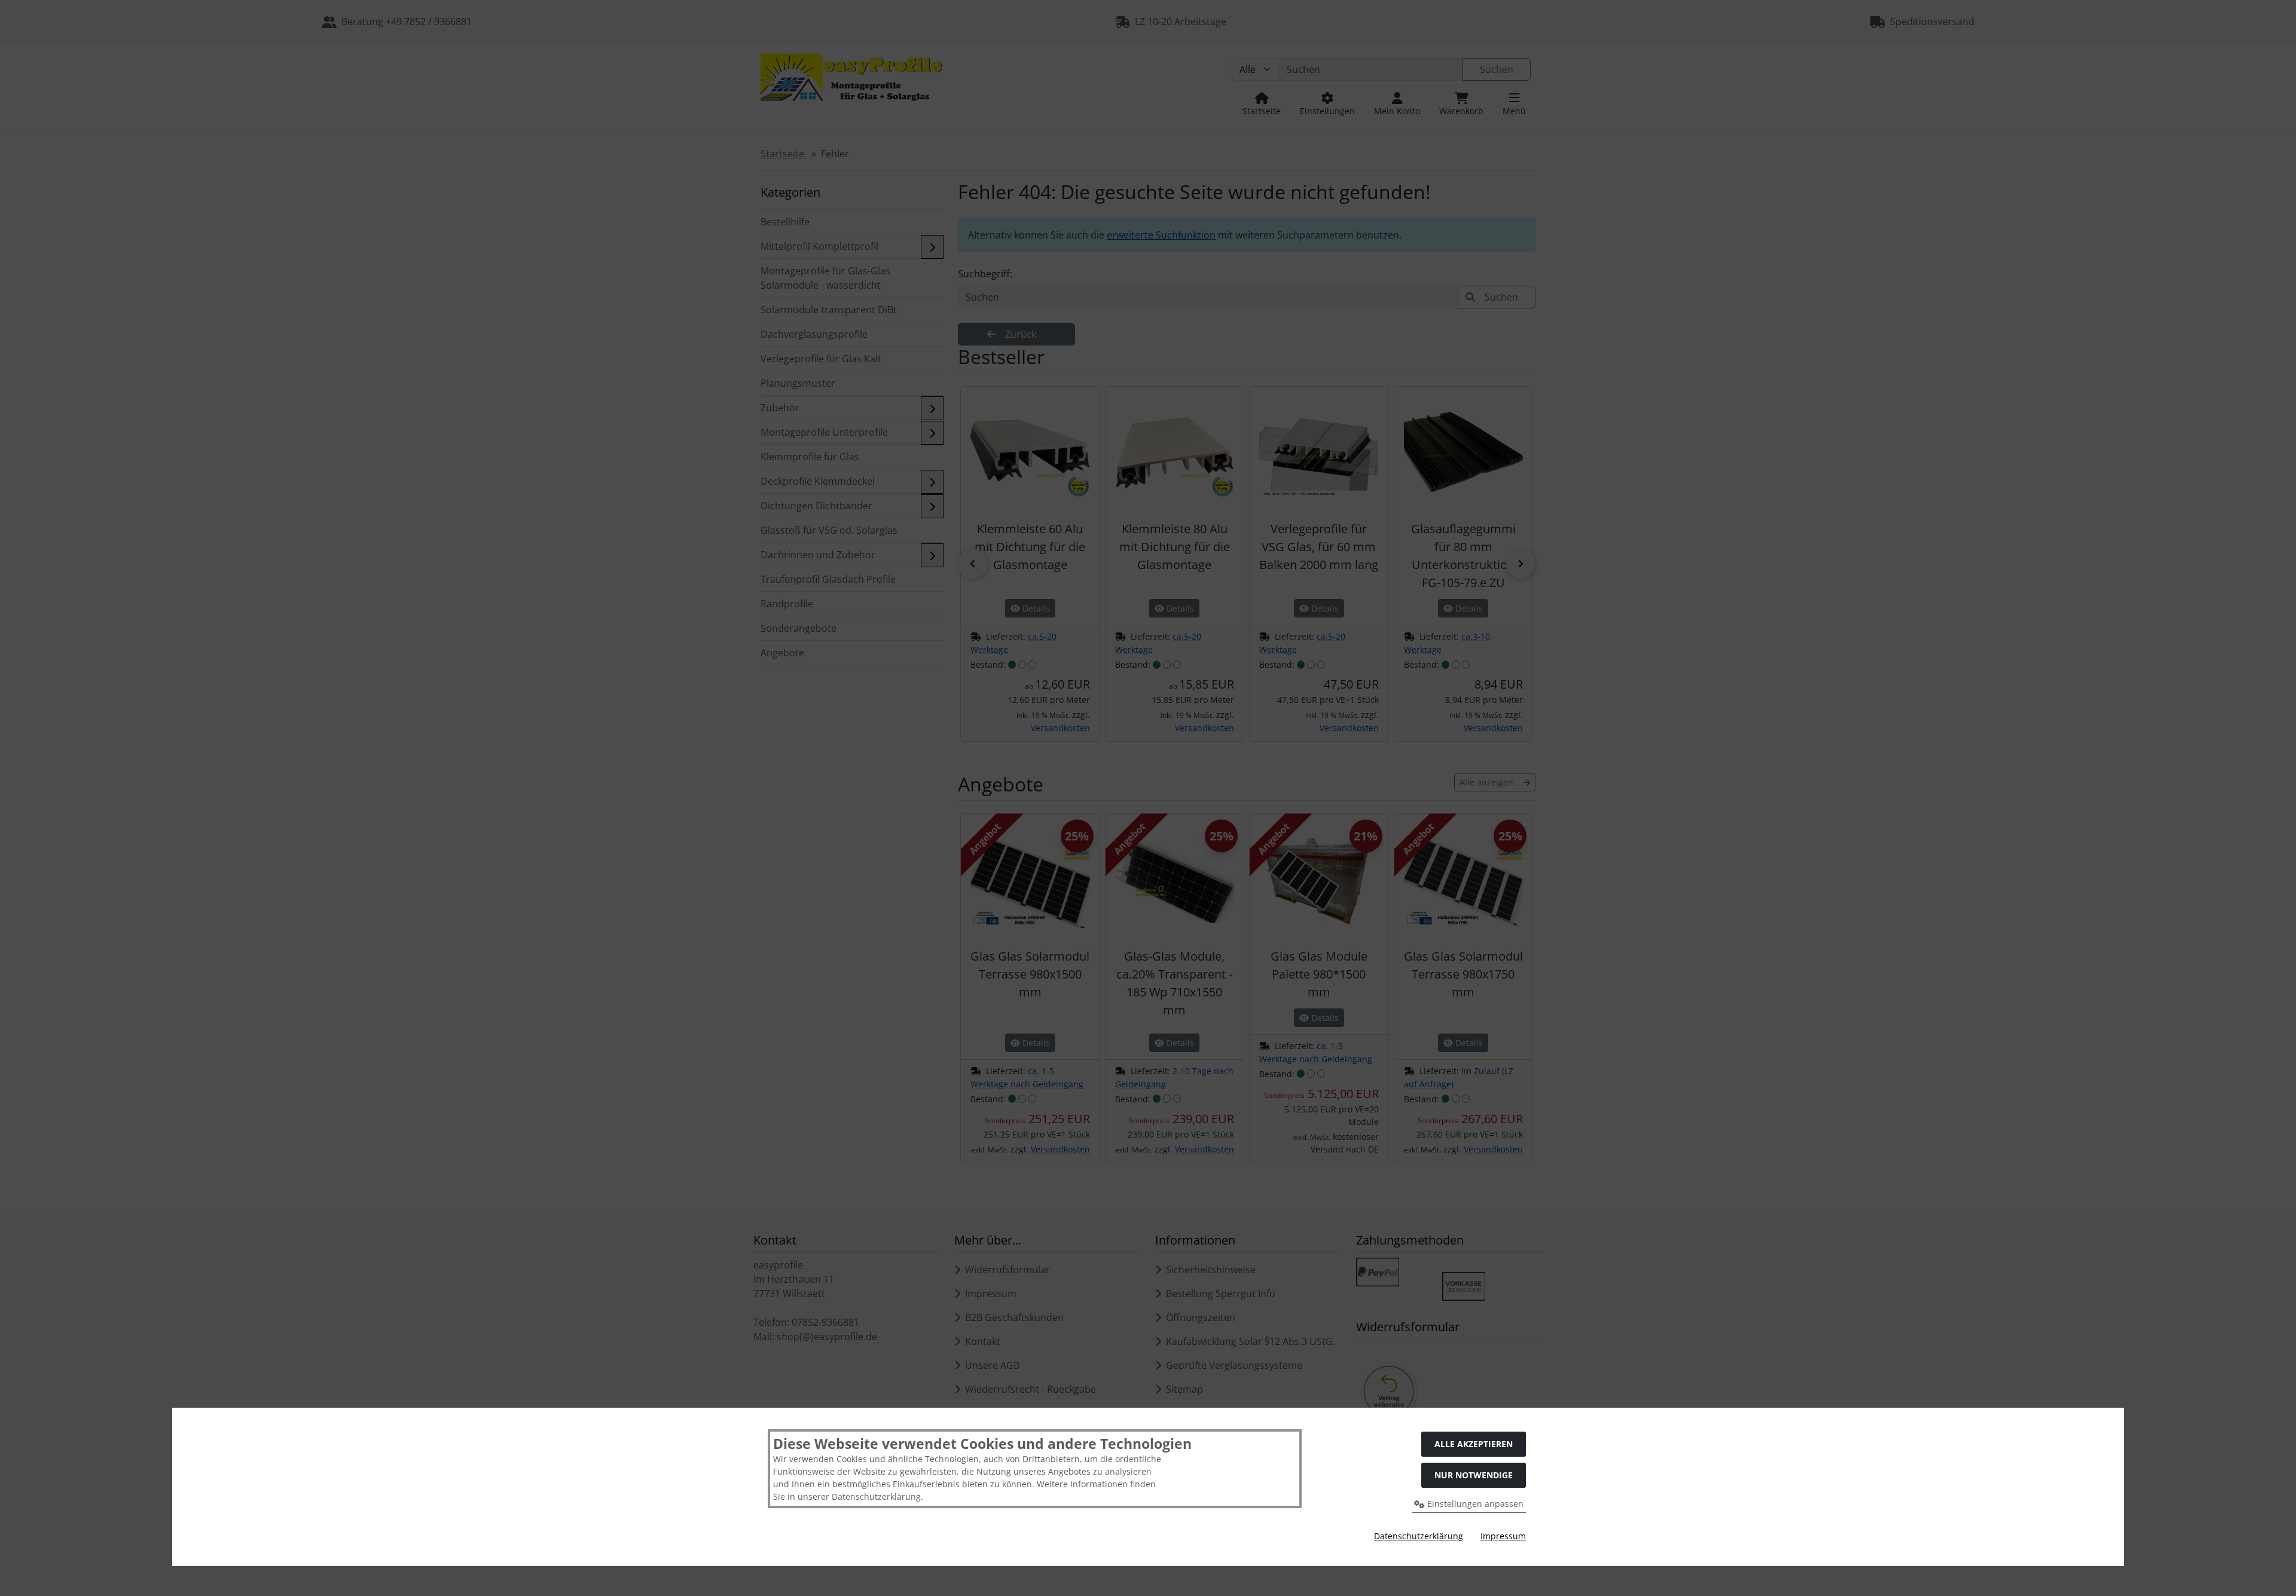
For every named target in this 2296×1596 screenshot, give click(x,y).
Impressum (1503, 1536)
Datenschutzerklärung (1419, 1536)
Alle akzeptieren (1474, 1444)
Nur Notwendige (1474, 1475)
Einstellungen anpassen (1474, 1504)
